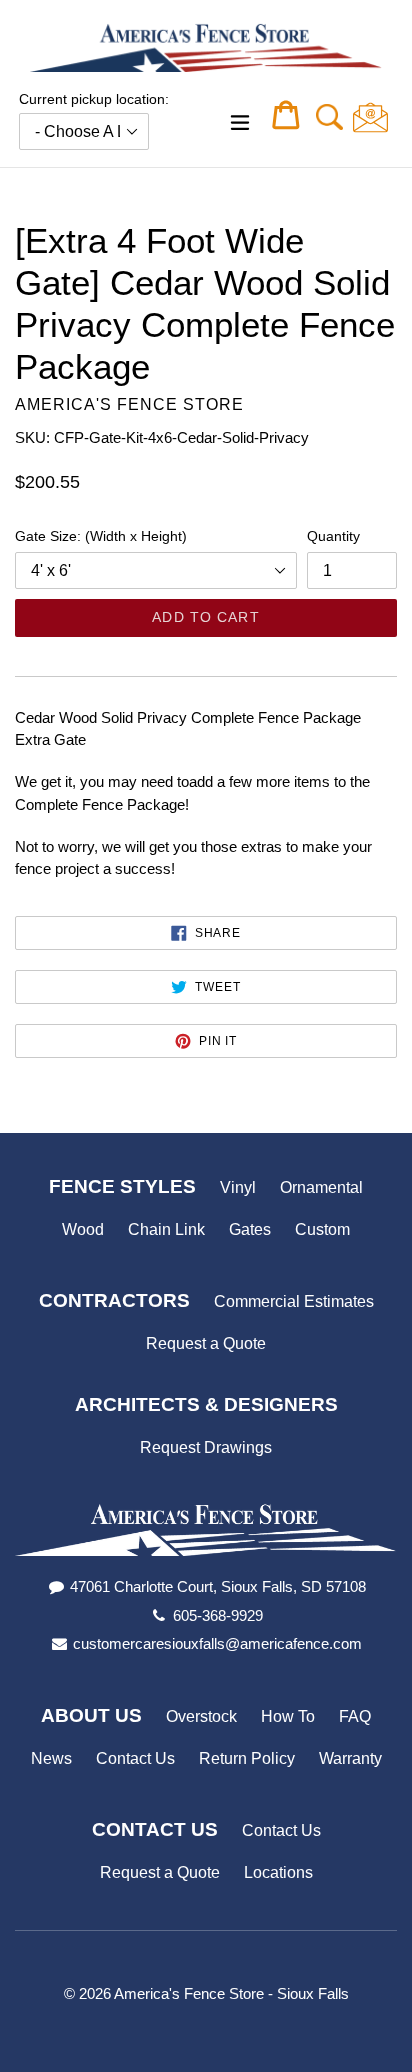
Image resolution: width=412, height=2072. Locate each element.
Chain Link (166, 1229)
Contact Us (135, 1758)
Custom (322, 1229)
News (51, 1758)
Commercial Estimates (294, 1301)
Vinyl (238, 1187)
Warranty (350, 1758)
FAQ (355, 1716)
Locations (278, 1872)
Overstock (201, 1716)
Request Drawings (206, 1447)
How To (288, 1716)
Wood (83, 1229)
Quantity (333, 536)
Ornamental (321, 1187)
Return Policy (247, 1758)
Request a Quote (206, 1343)
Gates (250, 1229)
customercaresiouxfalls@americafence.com (217, 1643)
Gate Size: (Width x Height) (101, 536)
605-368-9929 (218, 1615)
